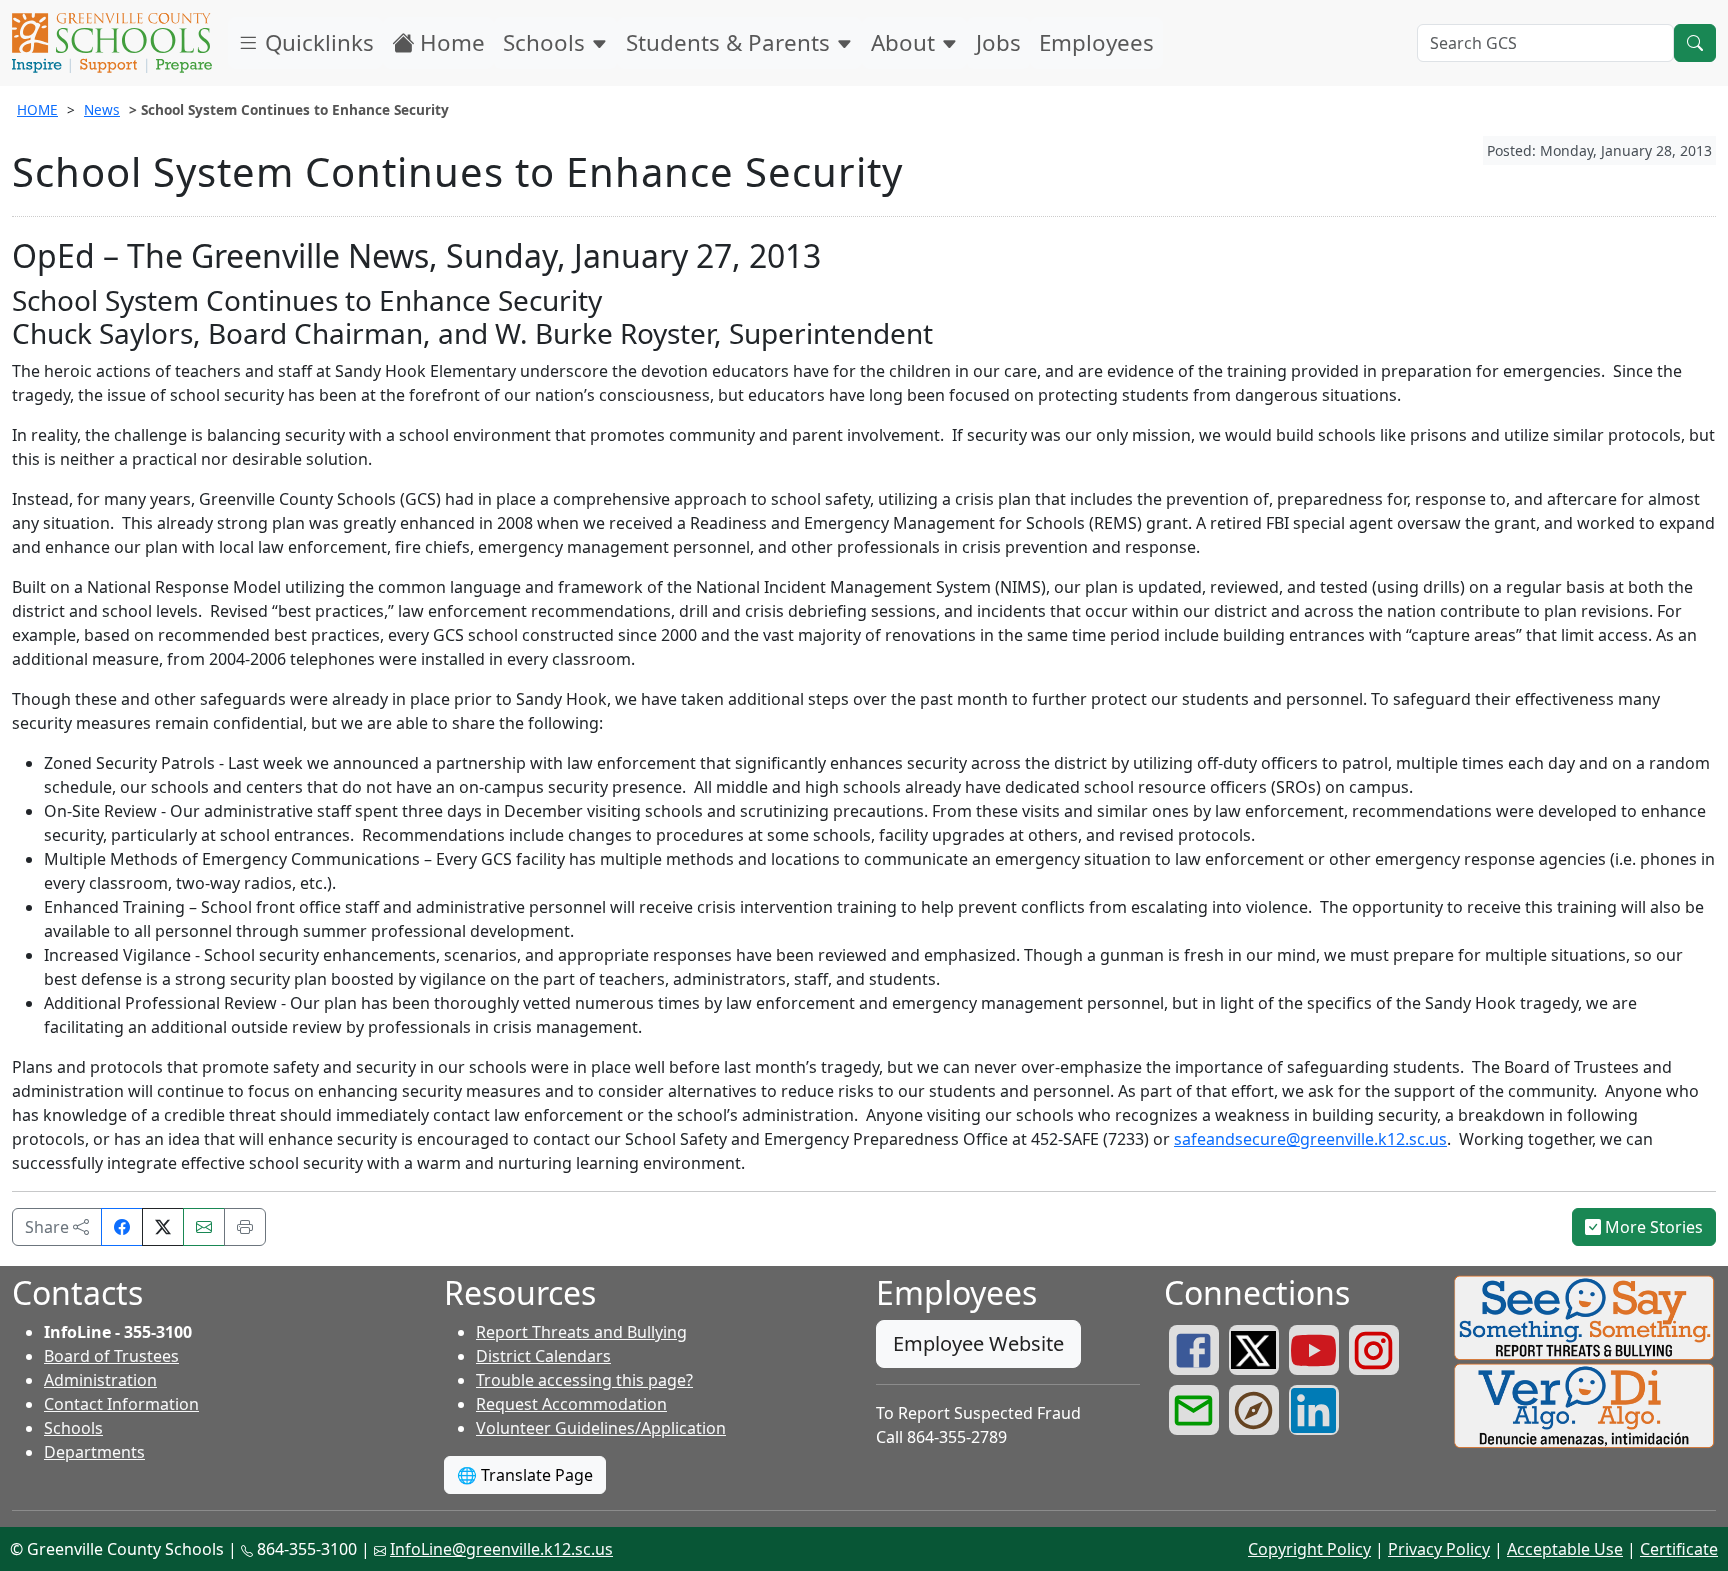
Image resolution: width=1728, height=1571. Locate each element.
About (906, 42)
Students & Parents (731, 42)
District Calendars (543, 1356)
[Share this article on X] (163, 1227)
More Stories (1652, 1227)
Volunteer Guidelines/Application (601, 1428)
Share (49, 1227)
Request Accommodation (571, 1404)
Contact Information (121, 1404)
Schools (547, 42)
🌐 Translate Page (525, 1475)
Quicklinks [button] (316, 42)
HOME (37, 109)
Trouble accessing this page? (584, 1380)
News (102, 109)
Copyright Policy (1309, 1549)
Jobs (998, 42)
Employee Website (978, 1343)
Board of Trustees (111, 1356)
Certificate (1679, 1549)
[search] (1695, 43)
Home (449, 42)
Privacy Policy (1439, 1549)
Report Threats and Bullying (581, 1332)
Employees (1096, 42)
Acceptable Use (1565, 1549)
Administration (100, 1380)
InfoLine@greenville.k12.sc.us (501, 1549)
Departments (94, 1452)
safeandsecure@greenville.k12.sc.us (1310, 1139)
